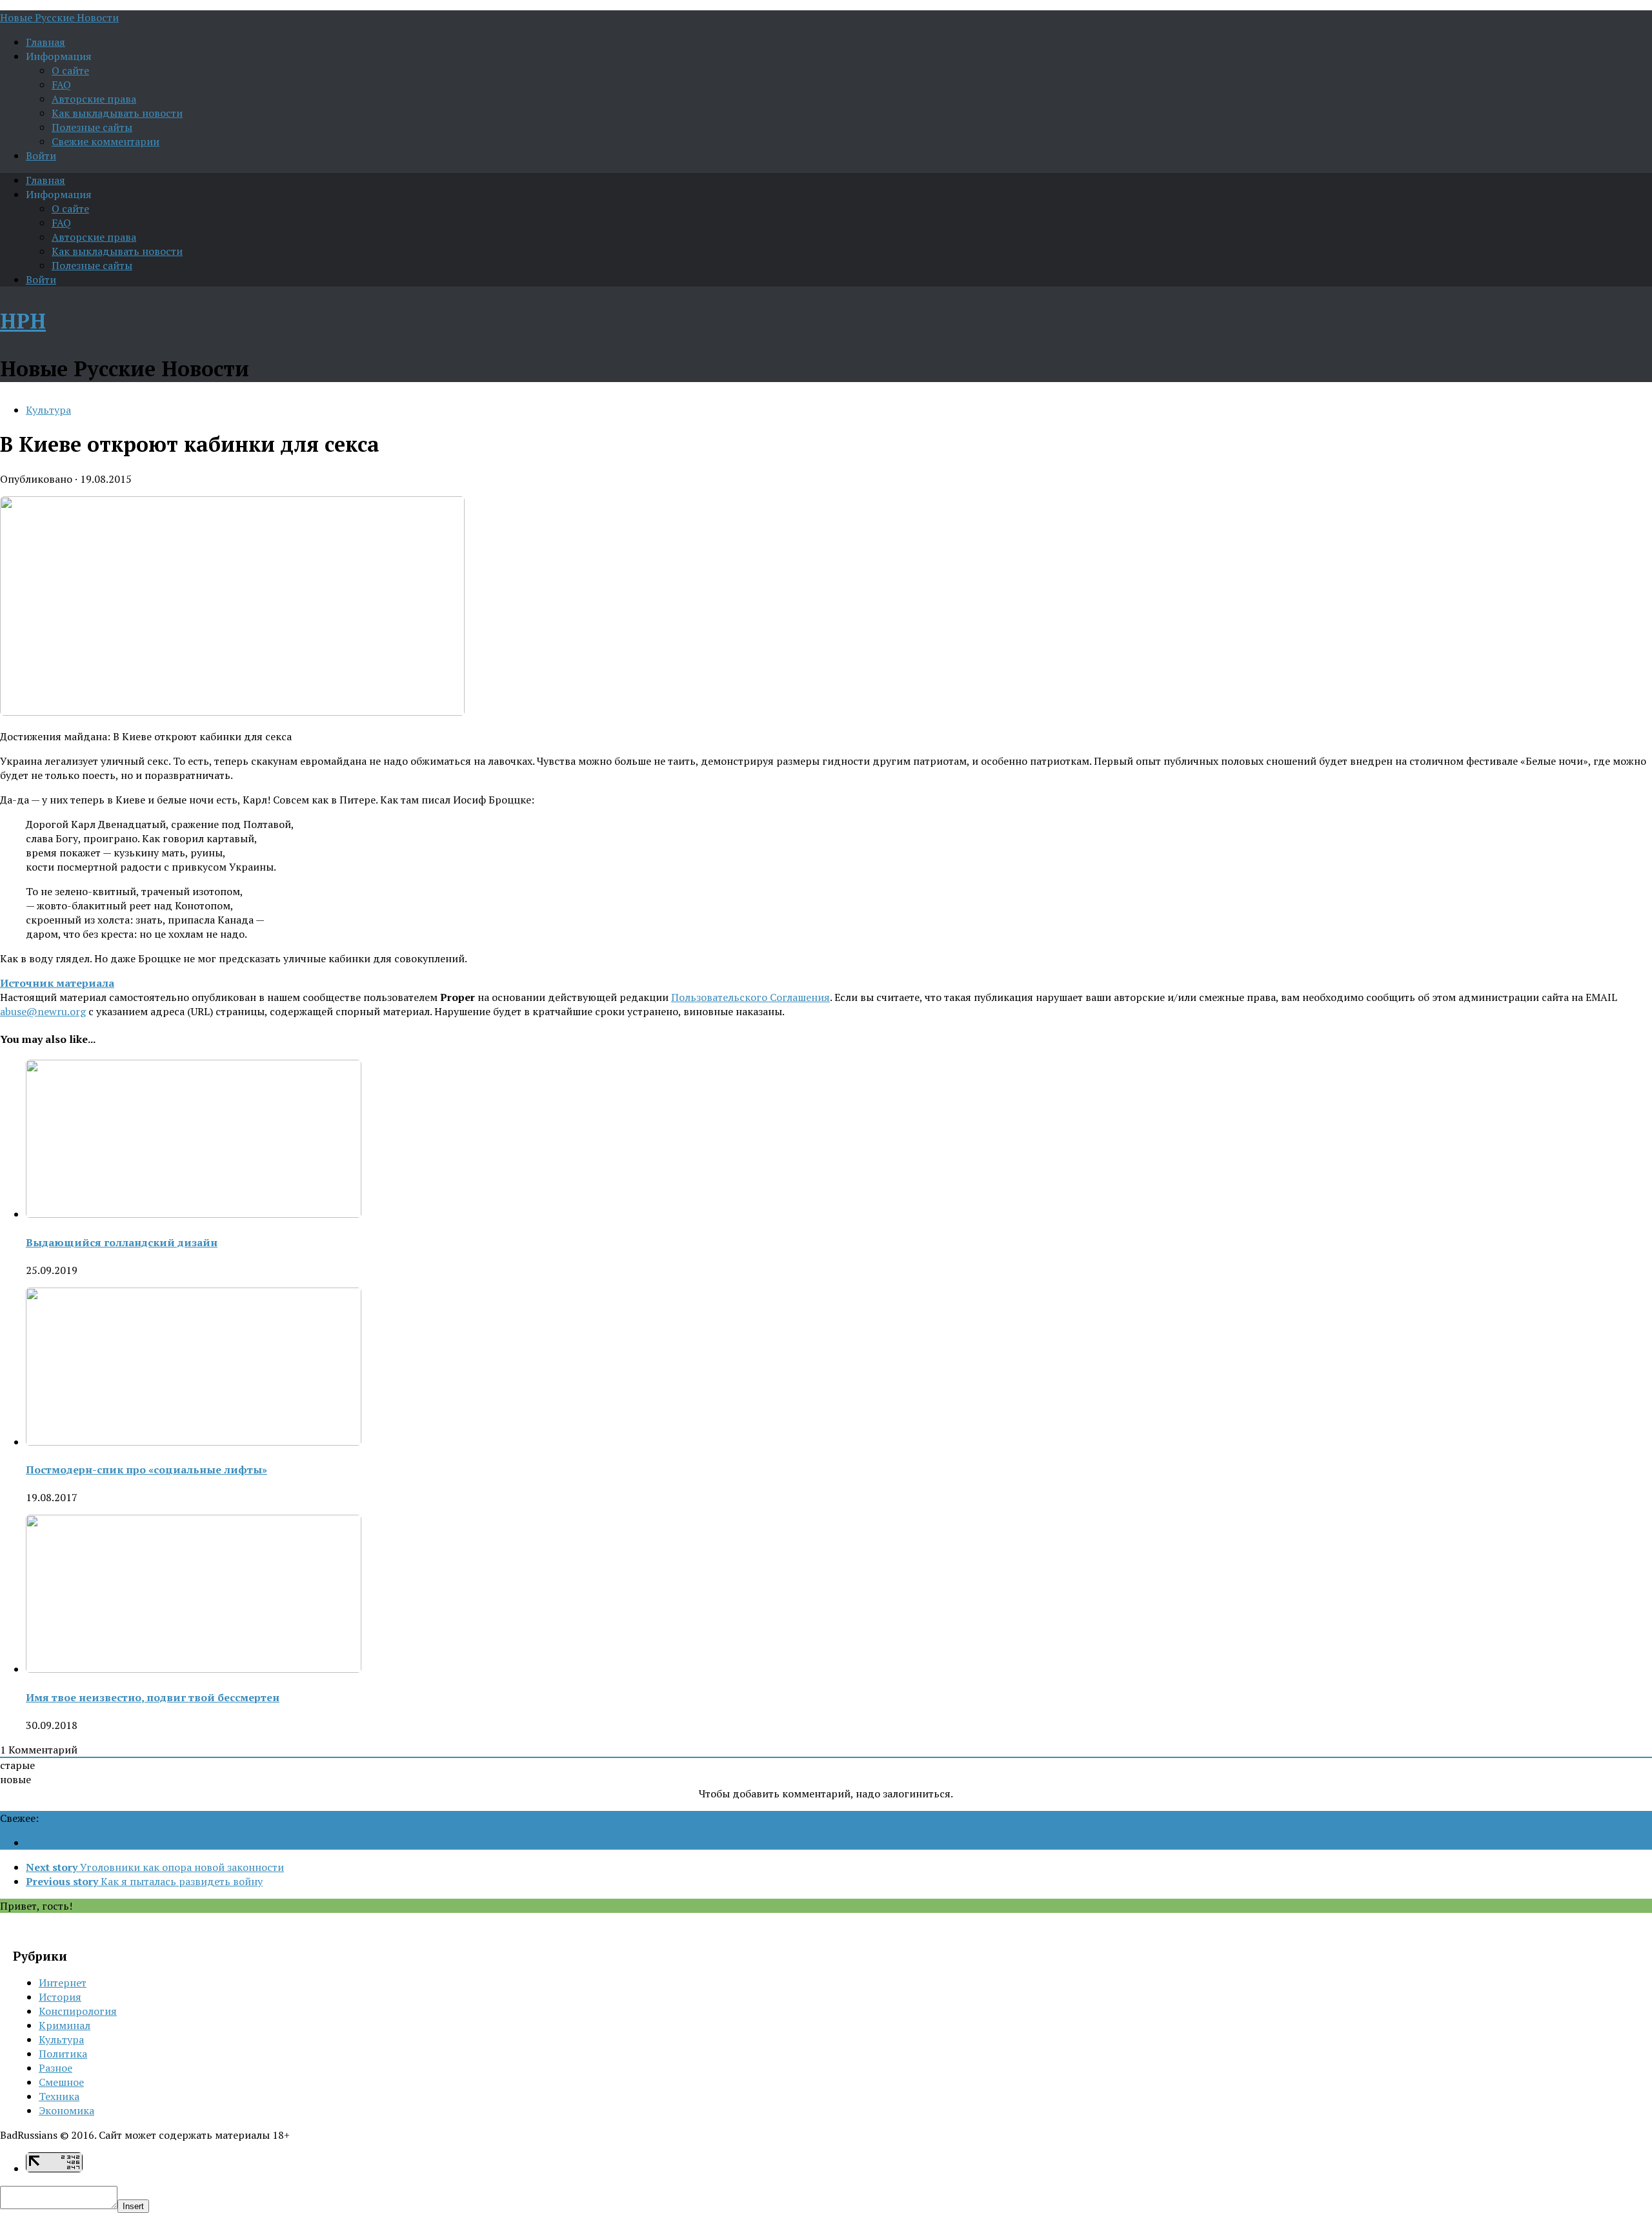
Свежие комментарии (106, 141)
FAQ (61, 85)
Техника (59, 2096)
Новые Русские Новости (59, 17)
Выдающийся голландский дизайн (122, 1242)
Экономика (66, 2110)
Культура (48, 410)
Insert (133, 2206)
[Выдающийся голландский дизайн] (194, 1214)
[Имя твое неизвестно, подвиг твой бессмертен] (194, 1669)
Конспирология (78, 2011)
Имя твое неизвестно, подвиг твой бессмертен (153, 1697)
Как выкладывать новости (117, 113)
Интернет (63, 1983)
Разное (55, 2068)
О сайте (70, 70)
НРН (23, 321)
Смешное (61, 2082)
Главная (45, 42)
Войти (41, 156)
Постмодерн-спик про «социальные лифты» (146, 1470)
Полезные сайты (92, 127)
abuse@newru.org (43, 1011)
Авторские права (94, 99)
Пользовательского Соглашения (750, 997)
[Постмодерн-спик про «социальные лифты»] (194, 1442)
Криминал (65, 2025)
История (60, 1997)
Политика (63, 2054)
